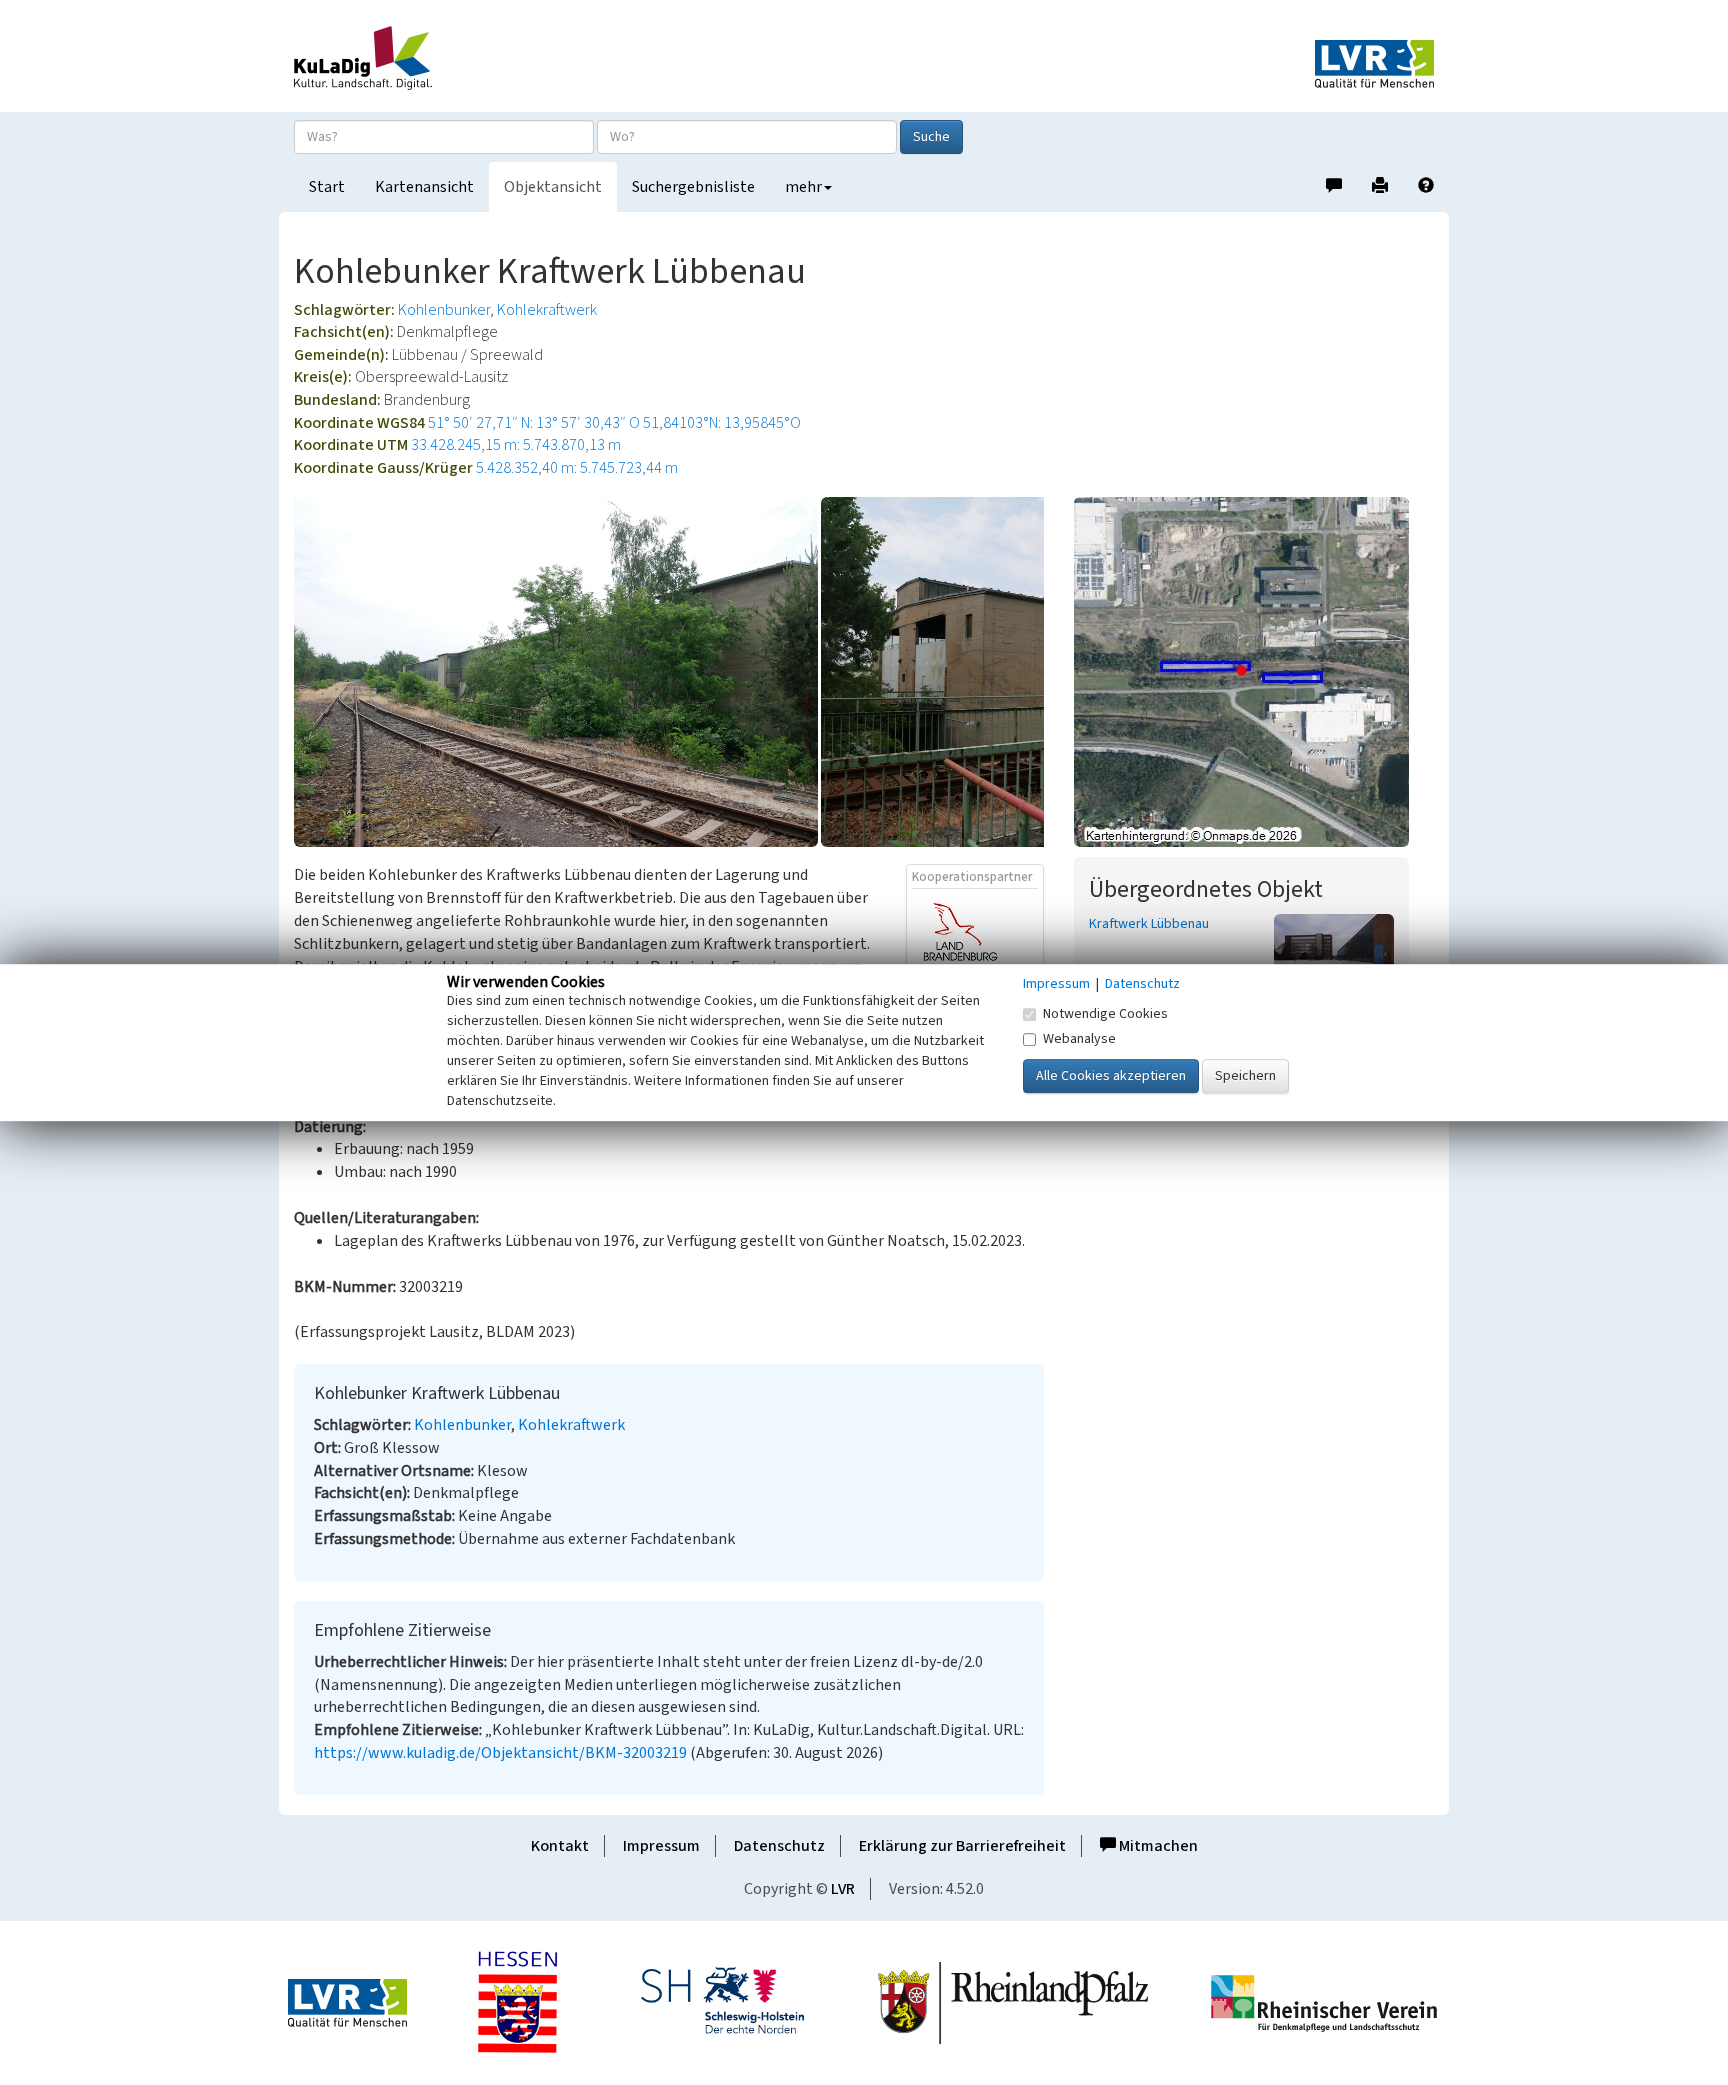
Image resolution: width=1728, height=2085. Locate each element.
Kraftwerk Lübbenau (1149, 924)
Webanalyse (1079, 1039)
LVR (843, 1889)
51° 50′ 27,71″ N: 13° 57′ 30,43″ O (534, 423)
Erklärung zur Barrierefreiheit (962, 1846)
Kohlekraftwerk (547, 310)
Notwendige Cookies (1105, 1014)
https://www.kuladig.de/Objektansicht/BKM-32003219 (500, 1753)
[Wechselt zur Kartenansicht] (1254, 672)
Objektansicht (553, 187)
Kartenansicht (424, 187)
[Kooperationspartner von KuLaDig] (975, 948)
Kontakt (560, 1846)
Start (327, 187)
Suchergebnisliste (693, 187)
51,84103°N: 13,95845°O (722, 423)
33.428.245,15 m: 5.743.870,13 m (516, 445)
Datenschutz (779, 1846)
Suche (931, 137)
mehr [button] (803, 187)
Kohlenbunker (444, 310)
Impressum (661, 1846)
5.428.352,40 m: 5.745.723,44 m (577, 468)
